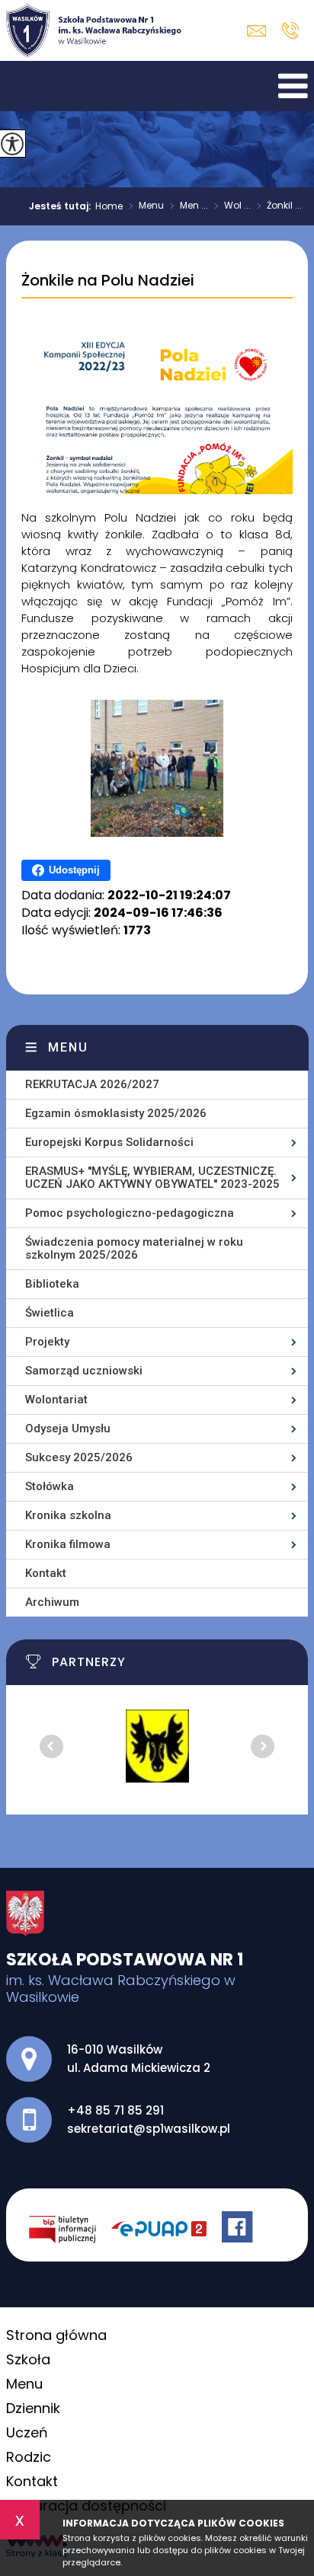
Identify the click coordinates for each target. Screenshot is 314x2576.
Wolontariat (56, 1400)
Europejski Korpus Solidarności (109, 1142)
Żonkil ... (279, 206)
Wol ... (232, 206)
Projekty (47, 1342)
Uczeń (27, 2432)
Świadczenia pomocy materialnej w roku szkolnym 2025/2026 (134, 1248)
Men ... (189, 206)
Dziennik (33, 2408)
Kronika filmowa (68, 1544)
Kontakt (46, 1573)
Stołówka (50, 1486)
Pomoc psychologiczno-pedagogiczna (130, 1213)
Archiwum (52, 1602)
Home (109, 206)
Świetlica (50, 1313)
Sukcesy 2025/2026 (79, 1457)
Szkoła (28, 2359)
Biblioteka (52, 1284)
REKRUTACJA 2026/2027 (92, 1084)
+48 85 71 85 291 (290, 30)
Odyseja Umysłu (68, 1428)
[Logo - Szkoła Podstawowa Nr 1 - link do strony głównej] (94, 30)
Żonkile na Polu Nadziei (108, 281)
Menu (146, 206)
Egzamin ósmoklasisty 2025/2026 (116, 1113)
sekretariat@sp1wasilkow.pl (260, 31)
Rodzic (29, 2457)
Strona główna (56, 2335)
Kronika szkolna (68, 1515)
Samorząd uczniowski (84, 1371)
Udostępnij (74, 870)
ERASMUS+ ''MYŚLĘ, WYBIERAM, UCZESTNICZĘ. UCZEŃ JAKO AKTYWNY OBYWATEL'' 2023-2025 (152, 1178)
